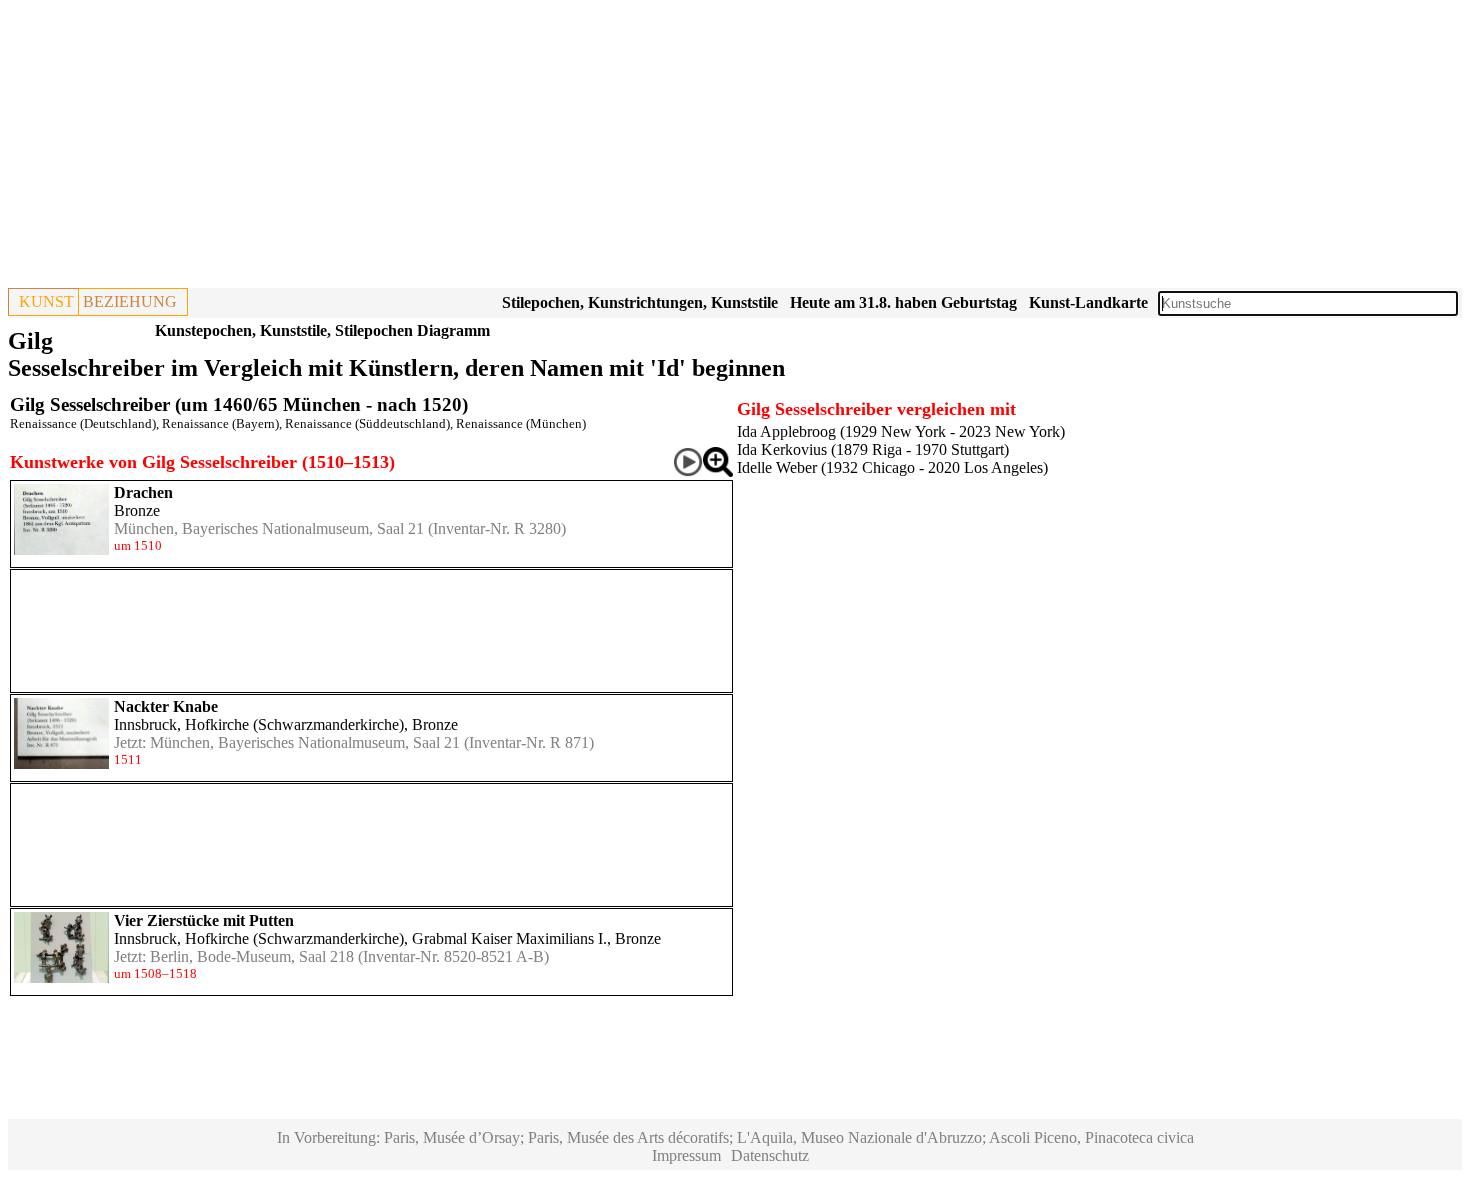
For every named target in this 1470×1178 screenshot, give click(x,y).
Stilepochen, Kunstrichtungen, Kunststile (640, 302)
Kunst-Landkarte (1088, 302)
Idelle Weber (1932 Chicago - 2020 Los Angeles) (892, 467)
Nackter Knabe (166, 706)
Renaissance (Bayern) (220, 423)
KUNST (46, 301)
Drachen (143, 492)
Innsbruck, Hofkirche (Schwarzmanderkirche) (259, 724)
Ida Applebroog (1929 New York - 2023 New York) (901, 431)
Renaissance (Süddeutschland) (367, 423)
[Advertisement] (608, 148)
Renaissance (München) (521, 423)
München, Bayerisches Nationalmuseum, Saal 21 (269, 528)
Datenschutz (770, 1155)
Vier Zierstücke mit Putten (204, 920)
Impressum (686, 1155)
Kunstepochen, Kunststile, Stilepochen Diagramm (322, 330)
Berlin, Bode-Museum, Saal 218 (252, 956)
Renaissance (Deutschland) (83, 423)
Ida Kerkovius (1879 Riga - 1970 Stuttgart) (873, 449)
